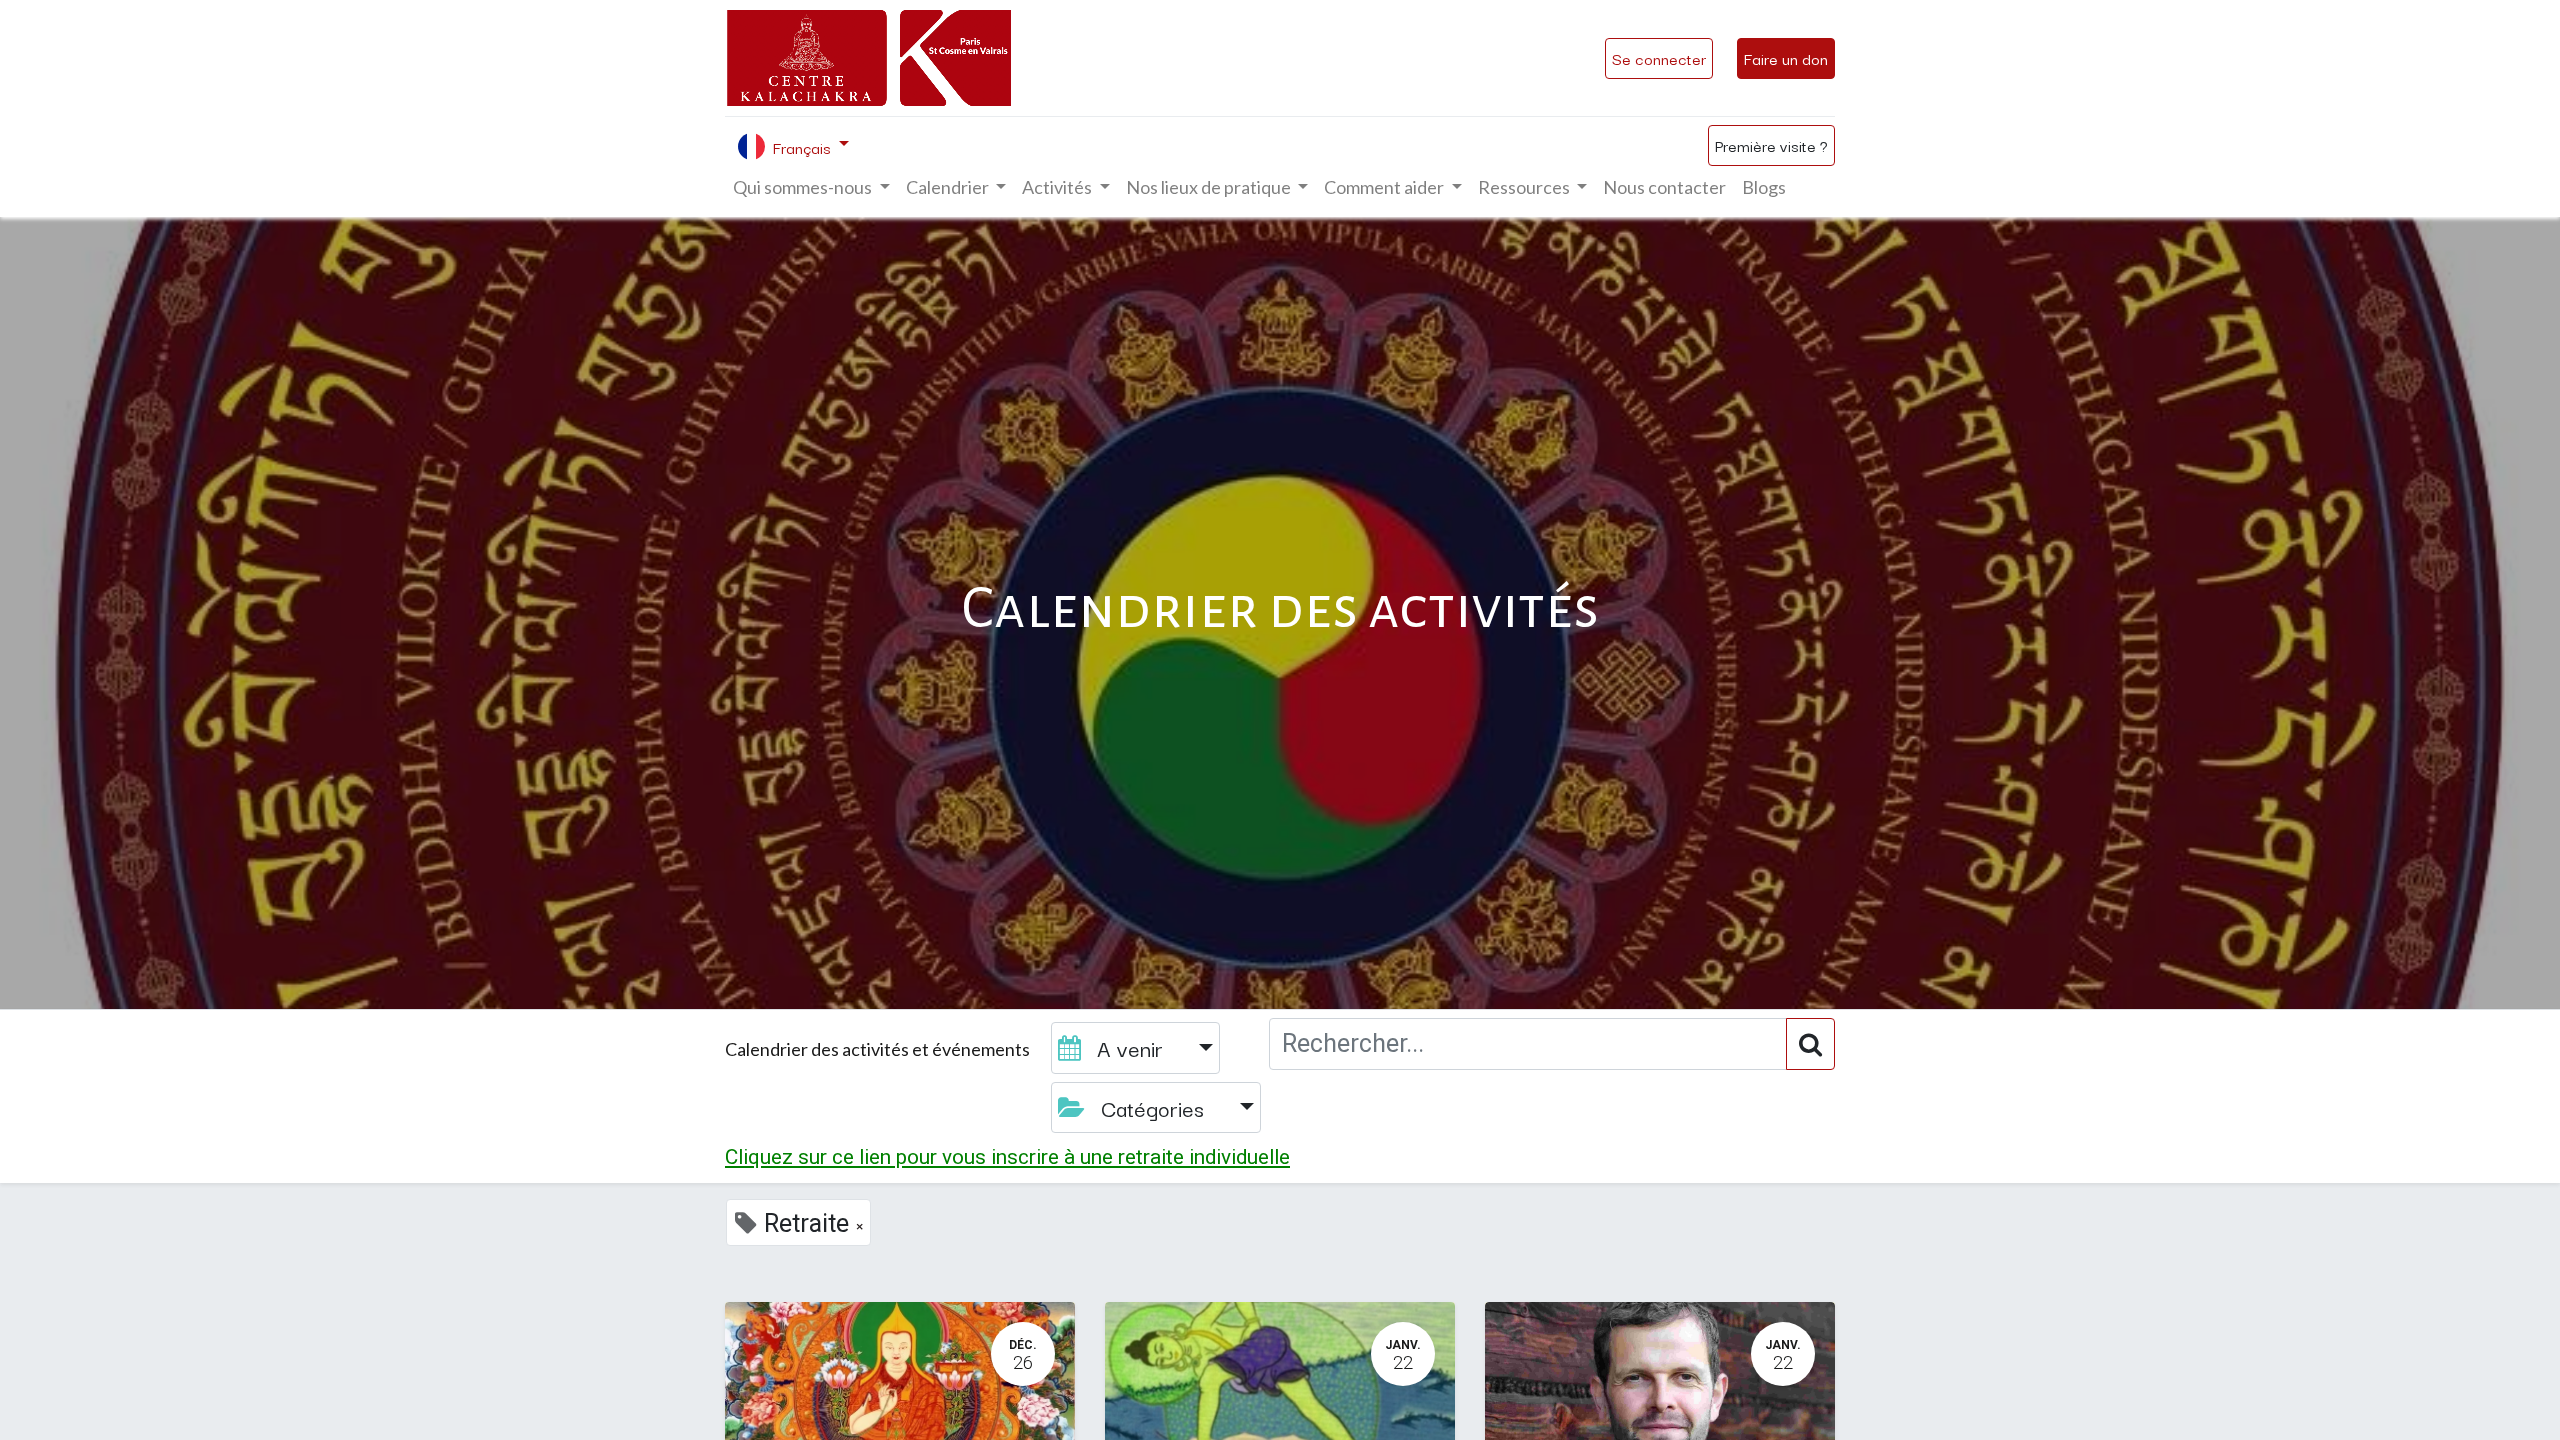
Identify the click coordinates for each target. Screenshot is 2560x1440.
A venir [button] (1130, 1047)
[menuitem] (1664, 187)
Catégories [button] (1152, 1107)
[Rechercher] (1810, 1044)
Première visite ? (1771, 145)
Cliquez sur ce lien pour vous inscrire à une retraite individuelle (1007, 1157)
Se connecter (1659, 58)
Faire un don (1786, 58)
